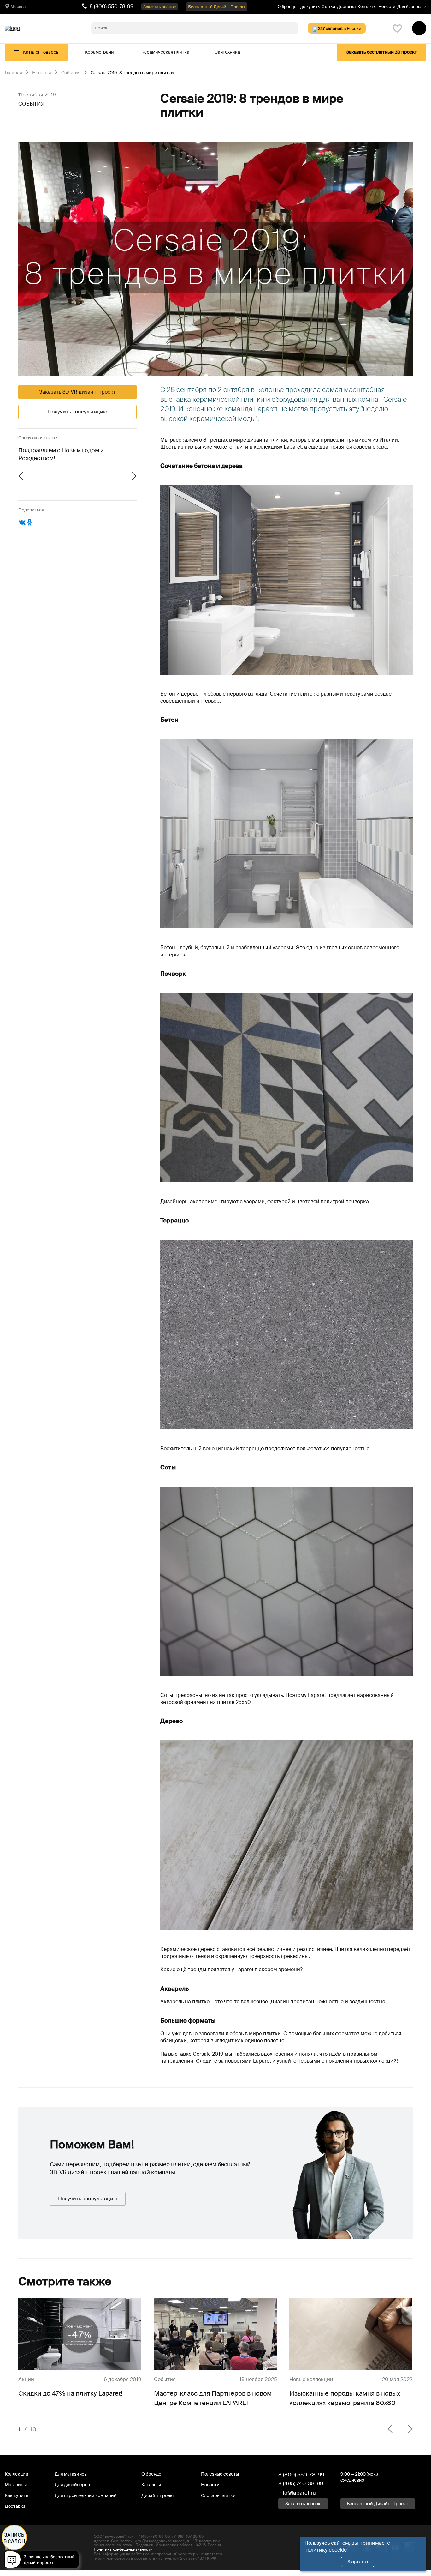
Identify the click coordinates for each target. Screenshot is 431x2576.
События (71, 73)
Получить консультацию (78, 412)
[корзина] (419, 28)
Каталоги (151, 2485)
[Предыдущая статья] (48, 477)
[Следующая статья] (107, 477)
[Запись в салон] (43, 2561)
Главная (13, 73)
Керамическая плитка (165, 52)
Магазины (16, 2485)
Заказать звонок (160, 7)
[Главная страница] (12, 28)
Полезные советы (220, 2474)
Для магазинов (71, 2474)
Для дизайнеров (72, 2485)
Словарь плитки (218, 2495)
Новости (387, 6)
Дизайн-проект (158, 2495)
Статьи (328, 6)
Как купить (16, 2495)
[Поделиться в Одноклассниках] (30, 525)
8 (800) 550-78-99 (112, 6)
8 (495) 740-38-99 (301, 2483)
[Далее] (405, 2429)
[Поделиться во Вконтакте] (22, 525)
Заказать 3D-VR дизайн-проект (77, 392)
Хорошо (357, 2561)
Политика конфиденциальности (123, 2549)
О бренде (287, 6)
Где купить (309, 6)
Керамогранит (100, 52)
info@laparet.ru (297, 2493)
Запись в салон (14, 2538)
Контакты (367, 6)
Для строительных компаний (86, 2495)
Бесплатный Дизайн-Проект (217, 7)
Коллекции (17, 2474)
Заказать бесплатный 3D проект (381, 52)
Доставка (346, 6)
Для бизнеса (410, 7)
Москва (18, 6)
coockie (338, 2550)
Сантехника (227, 52)
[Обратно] (390, 2429)
